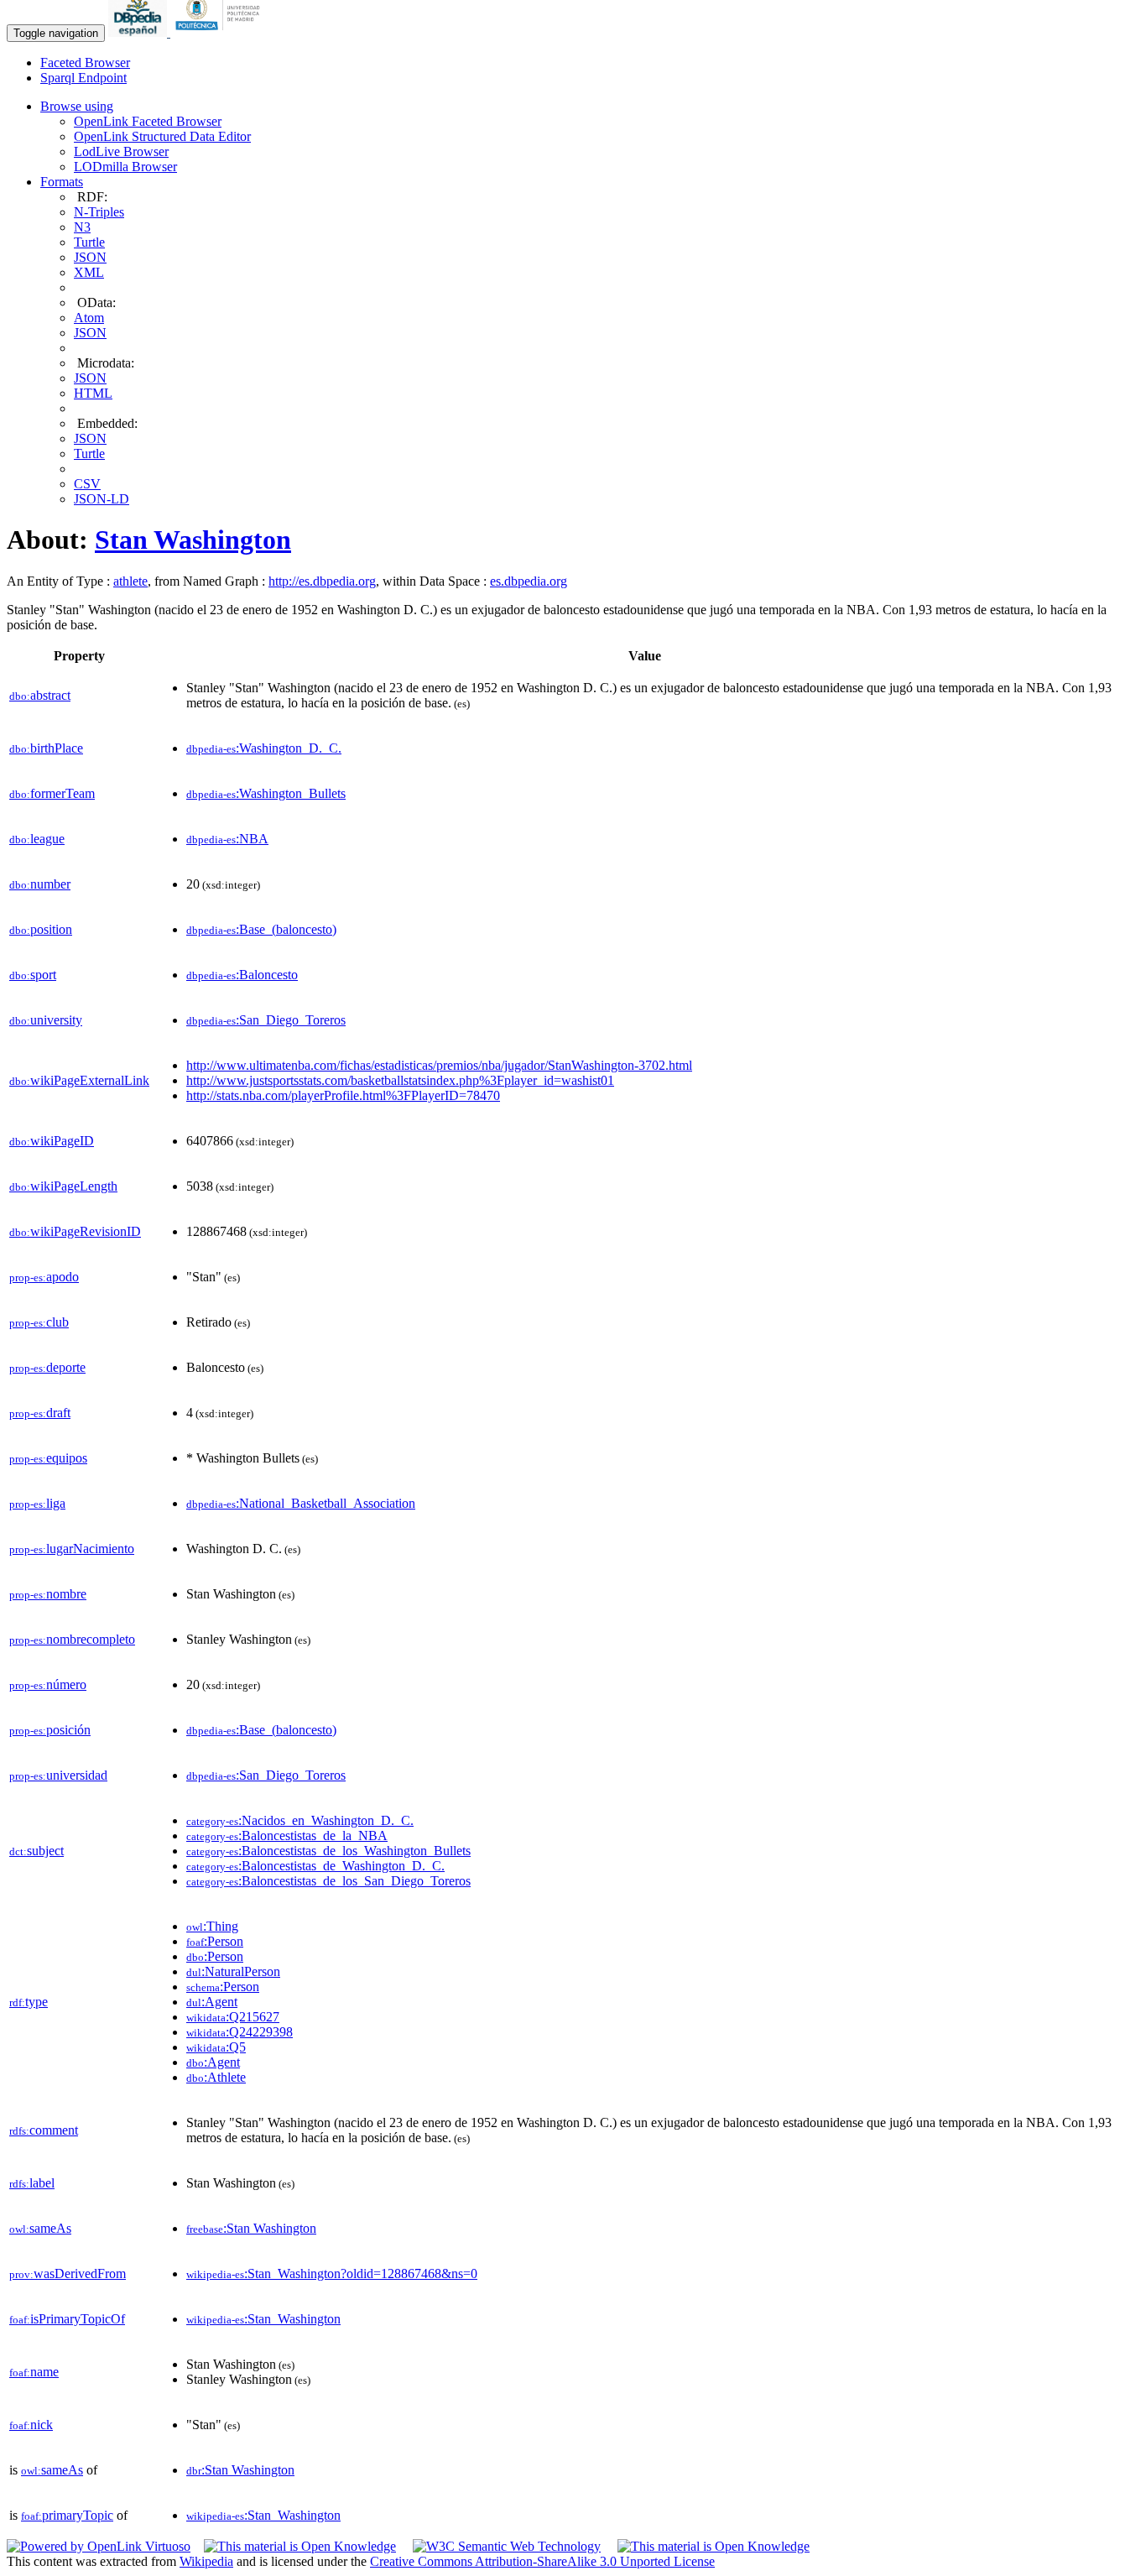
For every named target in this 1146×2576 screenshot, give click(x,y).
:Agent (212, 2002)
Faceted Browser (85, 63)
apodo (44, 1277)
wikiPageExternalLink (79, 1080)
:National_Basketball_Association (301, 1503)
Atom (89, 318)
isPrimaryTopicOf (67, 2319)
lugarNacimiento (72, 1549)
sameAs (40, 2228)
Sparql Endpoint (83, 78)
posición (50, 1730)
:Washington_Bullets (266, 793)
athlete (130, 581)
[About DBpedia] (139, 32)
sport (33, 975)
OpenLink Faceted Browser (148, 121)
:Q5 (216, 2047)
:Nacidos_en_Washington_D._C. (300, 1820)
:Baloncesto (242, 975)
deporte (47, 1367)
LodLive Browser (121, 151)
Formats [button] (62, 182)
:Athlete (216, 2077)
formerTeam (52, 793)
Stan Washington (193, 540)
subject (36, 1851)
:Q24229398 (240, 2032)
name (34, 2372)
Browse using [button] (77, 106)
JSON (90, 257)
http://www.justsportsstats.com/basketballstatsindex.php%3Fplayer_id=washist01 (400, 1080)
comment (44, 2130)
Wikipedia (206, 2561)
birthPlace (46, 748)
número (48, 1684)
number (40, 884)
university (46, 1020)
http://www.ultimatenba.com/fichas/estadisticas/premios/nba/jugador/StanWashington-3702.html (439, 1065)
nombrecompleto (72, 1639)
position (41, 929)
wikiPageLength (63, 1186)
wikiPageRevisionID (75, 1231)
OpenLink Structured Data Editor (162, 136)
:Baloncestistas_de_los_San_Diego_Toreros (328, 1881)
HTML (93, 393)
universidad (58, 1775)
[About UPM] (221, 32)
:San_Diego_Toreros (266, 1020)
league (37, 839)
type (29, 2002)
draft (40, 1413)
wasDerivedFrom (68, 2274)
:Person (215, 1941)
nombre (48, 1594)
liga (37, 1503)
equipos (48, 1458)
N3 (82, 227)
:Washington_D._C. (264, 748)
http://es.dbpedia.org (322, 581)
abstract (40, 695)
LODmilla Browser (125, 167)
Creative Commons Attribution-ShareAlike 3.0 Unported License (542, 2561)
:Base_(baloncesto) (261, 929)
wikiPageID (52, 1141)
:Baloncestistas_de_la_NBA (287, 1836)
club (39, 1322)
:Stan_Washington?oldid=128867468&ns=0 (332, 2274)
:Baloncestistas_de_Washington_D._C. (315, 1866)
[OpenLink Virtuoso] (99, 2546)
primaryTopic (67, 2515)
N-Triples (99, 212)
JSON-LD (102, 499)
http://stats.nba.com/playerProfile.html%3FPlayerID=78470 (343, 1095)
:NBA (227, 839)
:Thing (212, 1926)
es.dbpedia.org (529, 581)
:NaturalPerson (233, 1971)
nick (31, 2425)
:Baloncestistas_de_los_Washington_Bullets (328, 1851)
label (32, 2183)
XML (89, 272)
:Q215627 (233, 2017)
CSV (87, 484)
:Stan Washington (251, 2228)
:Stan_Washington (263, 2319)
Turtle (89, 242)
